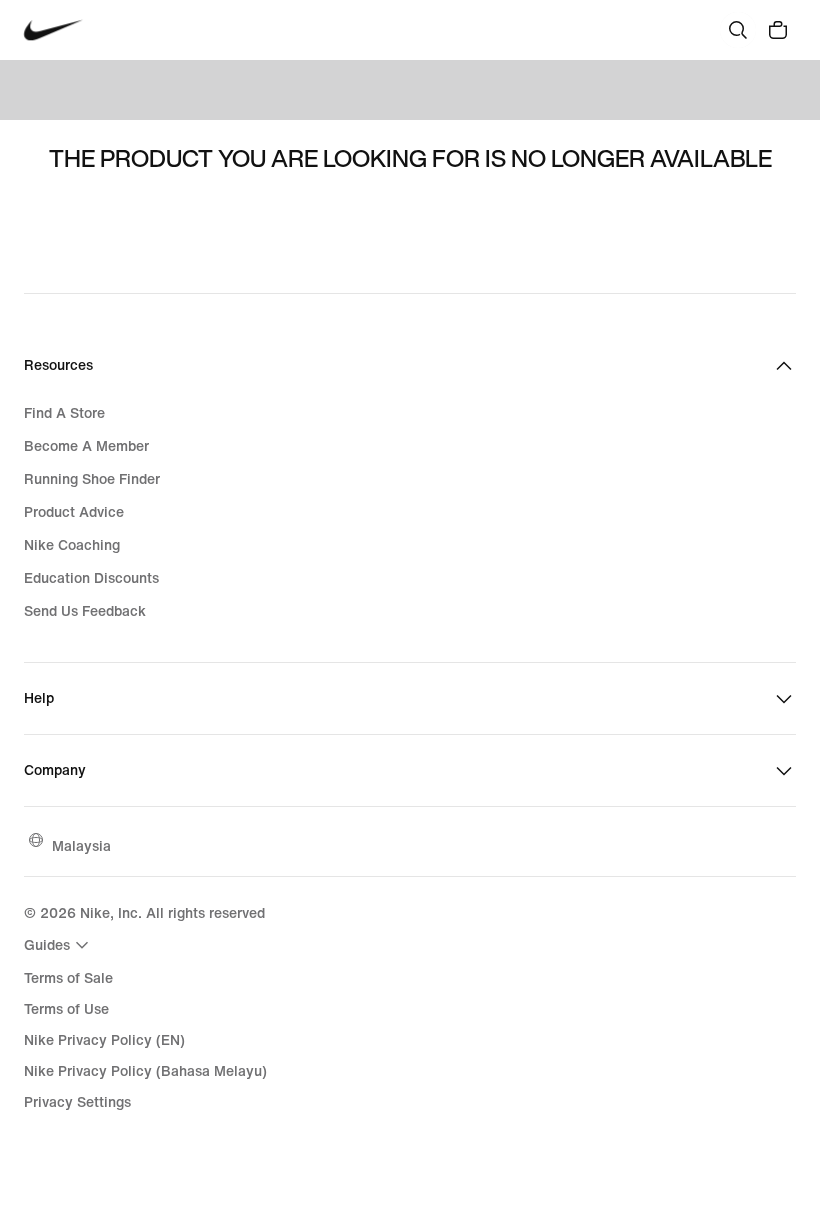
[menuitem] (59, 945)
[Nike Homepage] (53, 30)
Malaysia (81, 845)
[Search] (738, 30)
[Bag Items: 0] (778, 30)
